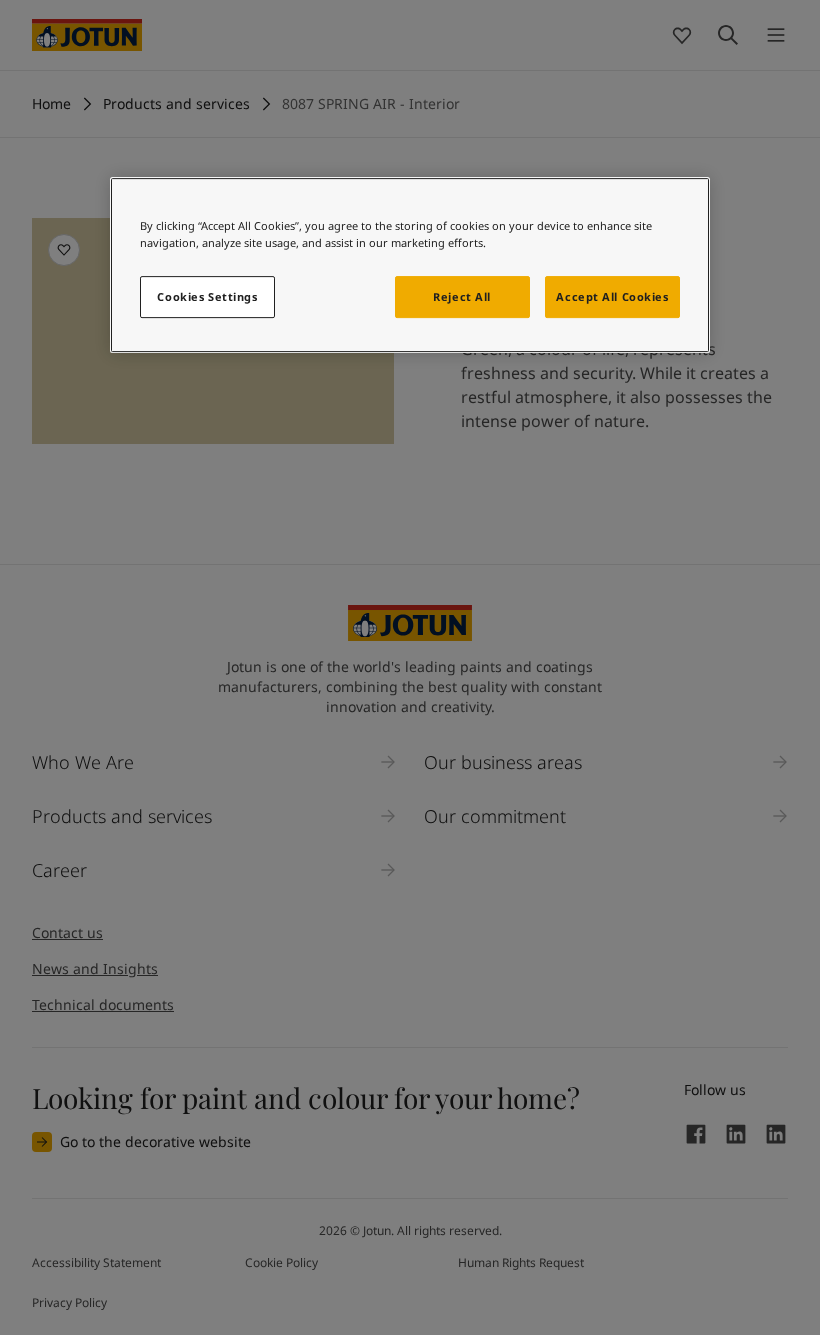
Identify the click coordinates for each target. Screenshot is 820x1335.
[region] (410, 265)
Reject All (462, 296)
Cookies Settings (207, 296)
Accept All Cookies (612, 296)
